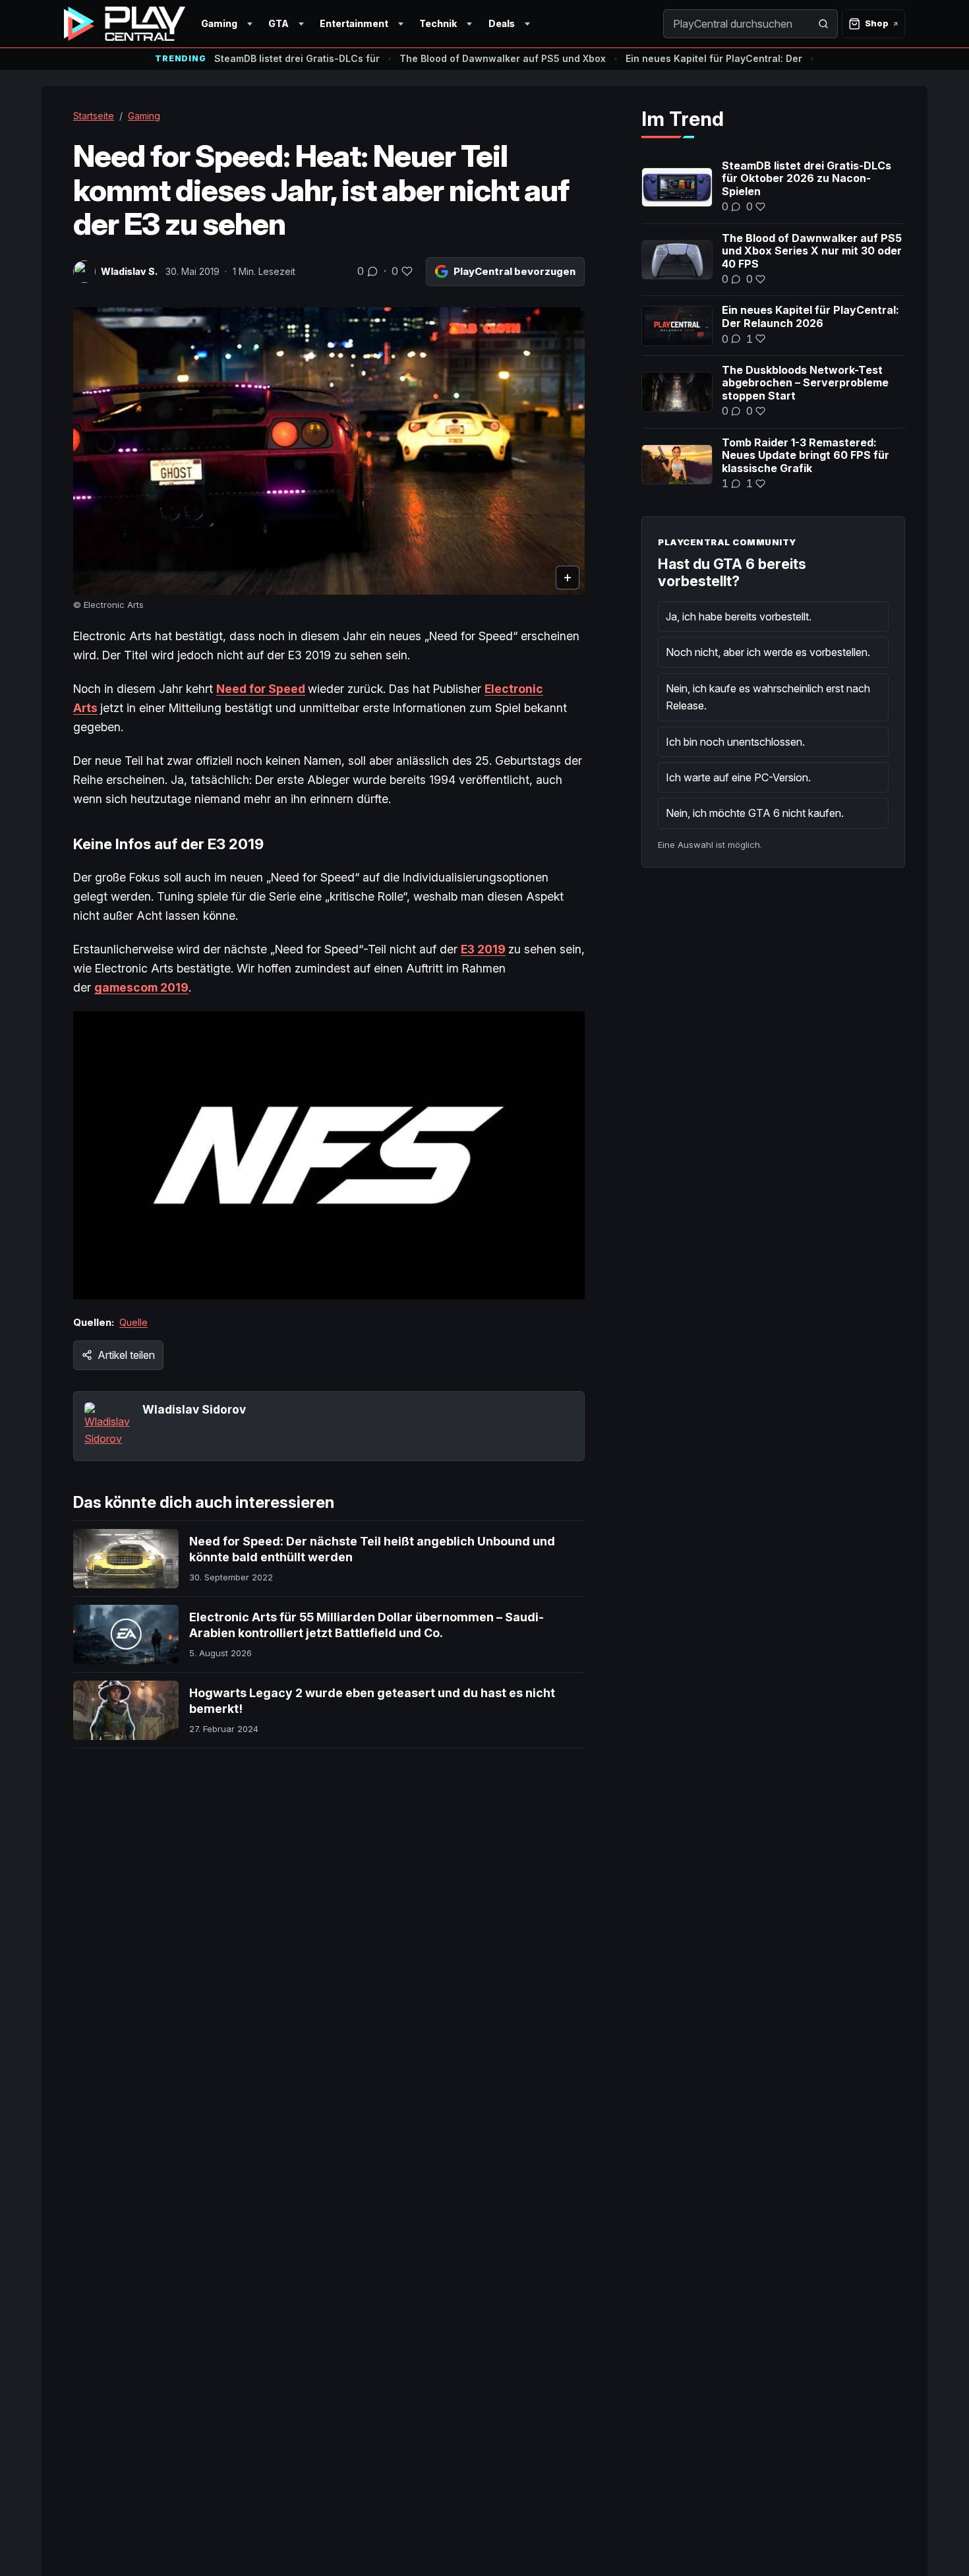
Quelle (133, 1322)
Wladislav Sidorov (194, 1409)
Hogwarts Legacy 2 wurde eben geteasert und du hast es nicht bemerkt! (372, 1701)
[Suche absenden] (823, 24)
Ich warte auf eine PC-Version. (738, 777)
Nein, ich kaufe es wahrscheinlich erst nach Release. (768, 697)
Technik (438, 23)
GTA (279, 23)
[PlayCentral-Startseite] (125, 24)
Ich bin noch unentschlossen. (735, 742)
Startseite (94, 116)
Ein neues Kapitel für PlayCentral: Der (714, 58)
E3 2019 (483, 949)
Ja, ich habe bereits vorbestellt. (739, 616)
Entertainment (354, 23)
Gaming (219, 23)
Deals (502, 23)
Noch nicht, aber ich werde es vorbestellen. (768, 652)
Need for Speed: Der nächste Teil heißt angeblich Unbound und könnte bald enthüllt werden (372, 1549)
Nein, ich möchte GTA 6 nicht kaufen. (755, 813)
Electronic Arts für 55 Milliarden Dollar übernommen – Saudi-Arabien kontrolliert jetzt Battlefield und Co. (367, 1625)
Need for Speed (261, 689)
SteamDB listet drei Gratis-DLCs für (297, 58)
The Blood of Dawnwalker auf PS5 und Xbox (503, 58)
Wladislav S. (129, 271)
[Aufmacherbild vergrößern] (329, 451)
